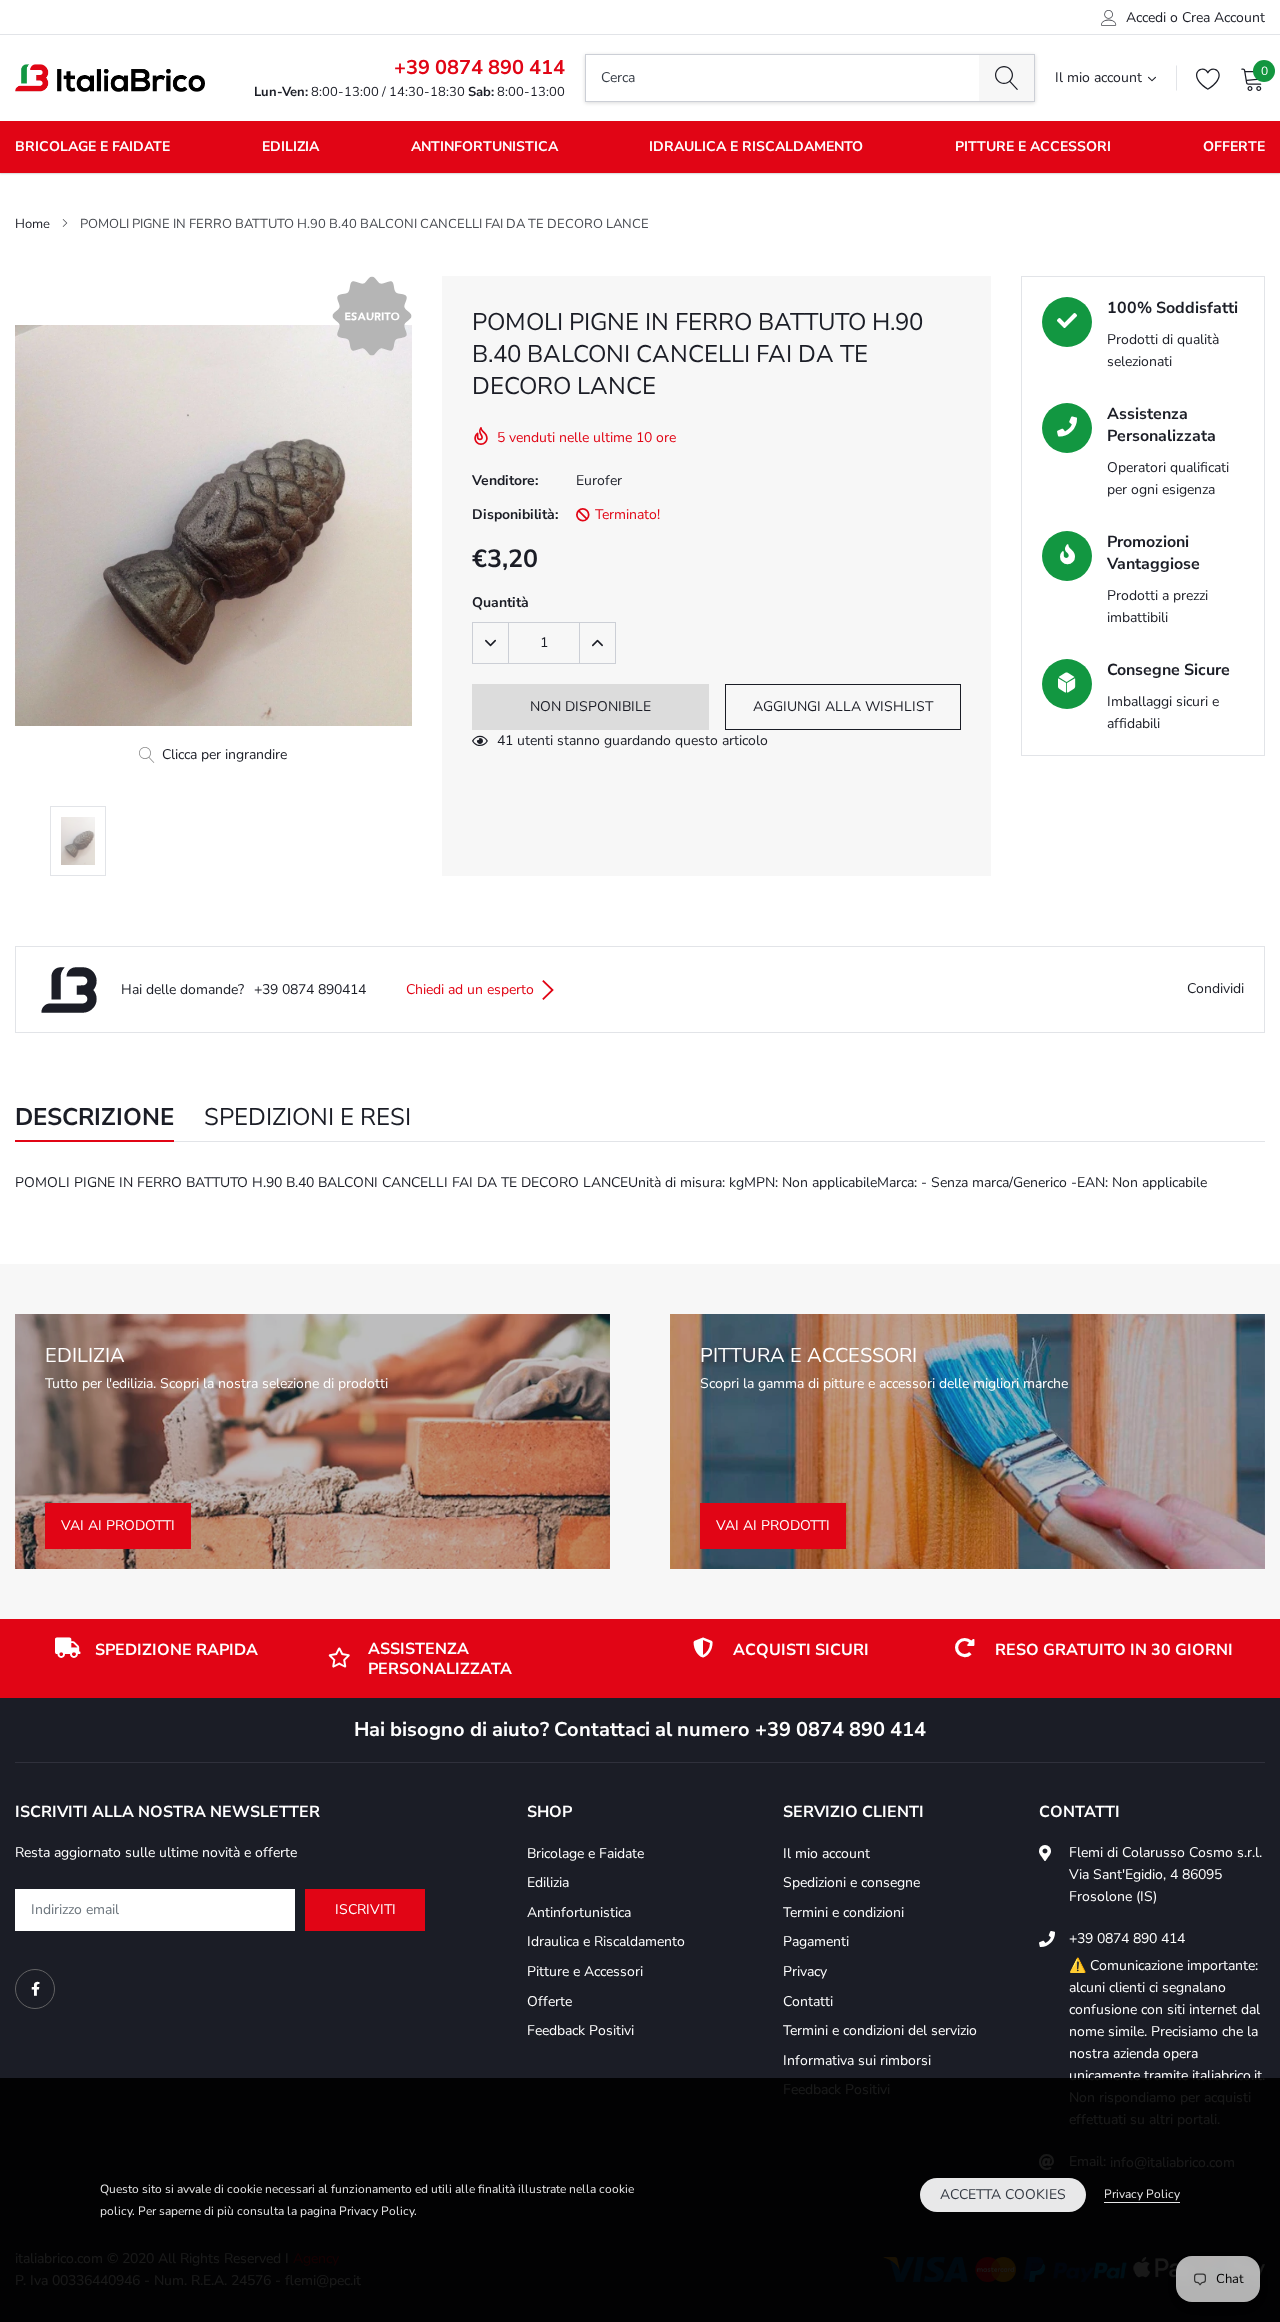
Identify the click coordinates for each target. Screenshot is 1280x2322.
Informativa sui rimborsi (857, 2060)
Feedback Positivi (580, 2030)
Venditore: (505, 480)
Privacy (805, 1971)
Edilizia (290, 146)
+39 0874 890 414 (479, 67)
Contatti (808, 2001)
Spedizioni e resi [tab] (307, 1118)
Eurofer (599, 480)
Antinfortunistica (484, 146)
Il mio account (1098, 78)
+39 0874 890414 (310, 989)
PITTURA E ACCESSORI (808, 1356)
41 (505, 740)
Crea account (1223, 18)
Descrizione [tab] (94, 1118)
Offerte (1234, 146)
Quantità (500, 602)
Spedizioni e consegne (851, 1882)
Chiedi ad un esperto (472, 989)
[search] (1006, 78)
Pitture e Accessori (1033, 146)
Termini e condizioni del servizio (880, 2030)
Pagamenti (816, 1941)
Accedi (1146, 18)
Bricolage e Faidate (92, 146)
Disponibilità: (515, 514)
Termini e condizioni (843, 1912)
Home (32, 224)
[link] (35, 1989)
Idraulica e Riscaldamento (756, 146)
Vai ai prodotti (118, 1525)
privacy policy (1142, 2194)
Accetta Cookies (1003, 2194)
